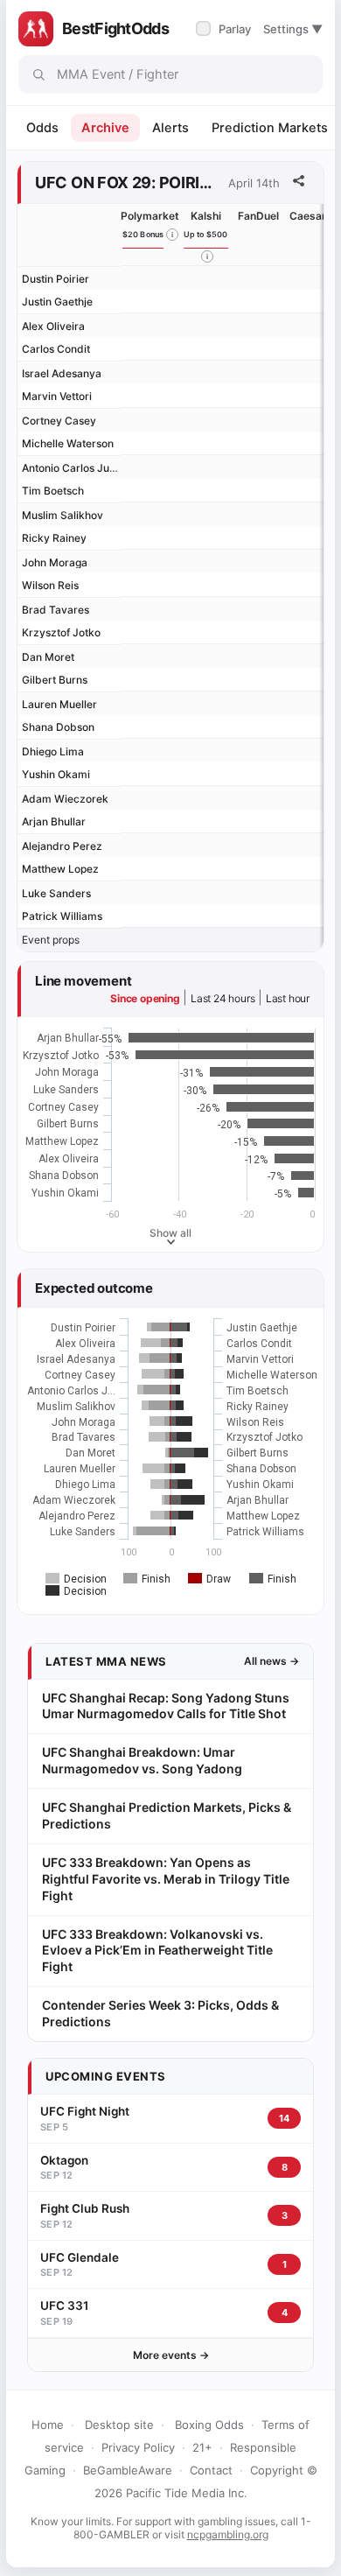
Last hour (288, 998)
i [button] (172, 235)
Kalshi (206, 216)
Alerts (170, 128)
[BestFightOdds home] (36, 29)
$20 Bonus (143, 234)
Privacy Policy (138, 2447)
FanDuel (258, 216)
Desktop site (119, 2425)
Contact (211, 2470)
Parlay (225, 29)
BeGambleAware (128, 2470)
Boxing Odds (209, 2425)
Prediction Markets (270, 128)
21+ (202, 2447)
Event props (51, 940)
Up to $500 (206, 234)
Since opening (145, 998)
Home (48, 2425)
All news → (271, 1661)
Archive (105, 128)
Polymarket (150, 216)
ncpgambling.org (228, 2534)
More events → (171, 2355)
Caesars (311, 216)
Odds (42, 128)
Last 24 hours (223, 998)
